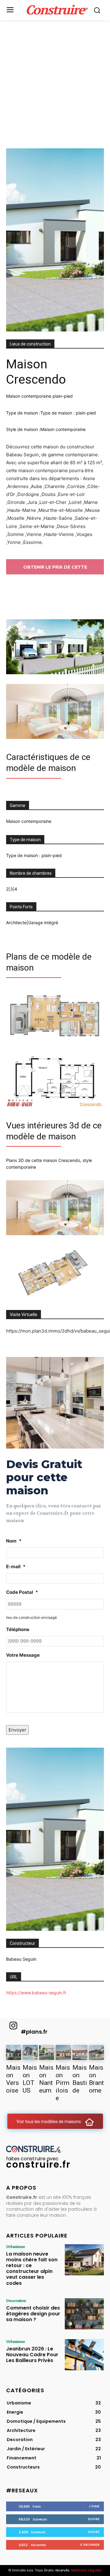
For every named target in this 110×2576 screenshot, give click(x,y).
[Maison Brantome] (96, 2052)
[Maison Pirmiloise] (63, 2052)
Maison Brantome (96, 2079)
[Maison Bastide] (80, 2052)
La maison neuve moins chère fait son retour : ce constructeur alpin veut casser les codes (32, 2268)
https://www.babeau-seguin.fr (36, 1993)
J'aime (94, 2506)
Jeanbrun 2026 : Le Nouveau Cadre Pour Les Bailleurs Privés (32, 2355)
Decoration (16, 2300)
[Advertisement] (55, 78)
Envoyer (17, 1730)
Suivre (94, 2519)
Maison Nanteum (46, 2079)
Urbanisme (16, 2246)
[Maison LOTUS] (30, 2052)
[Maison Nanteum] (47, 2052)
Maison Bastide (80, 2079)
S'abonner (90, 2545)
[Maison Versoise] (14, 2052)
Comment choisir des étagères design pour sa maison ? (33, 2314)
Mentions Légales (86, 2570)
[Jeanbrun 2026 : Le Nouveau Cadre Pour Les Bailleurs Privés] (84, 2355)
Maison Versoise (13, 2079)
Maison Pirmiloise (63, 2083)
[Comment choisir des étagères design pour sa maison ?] (84, 2314)
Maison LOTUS (30, 2079)
